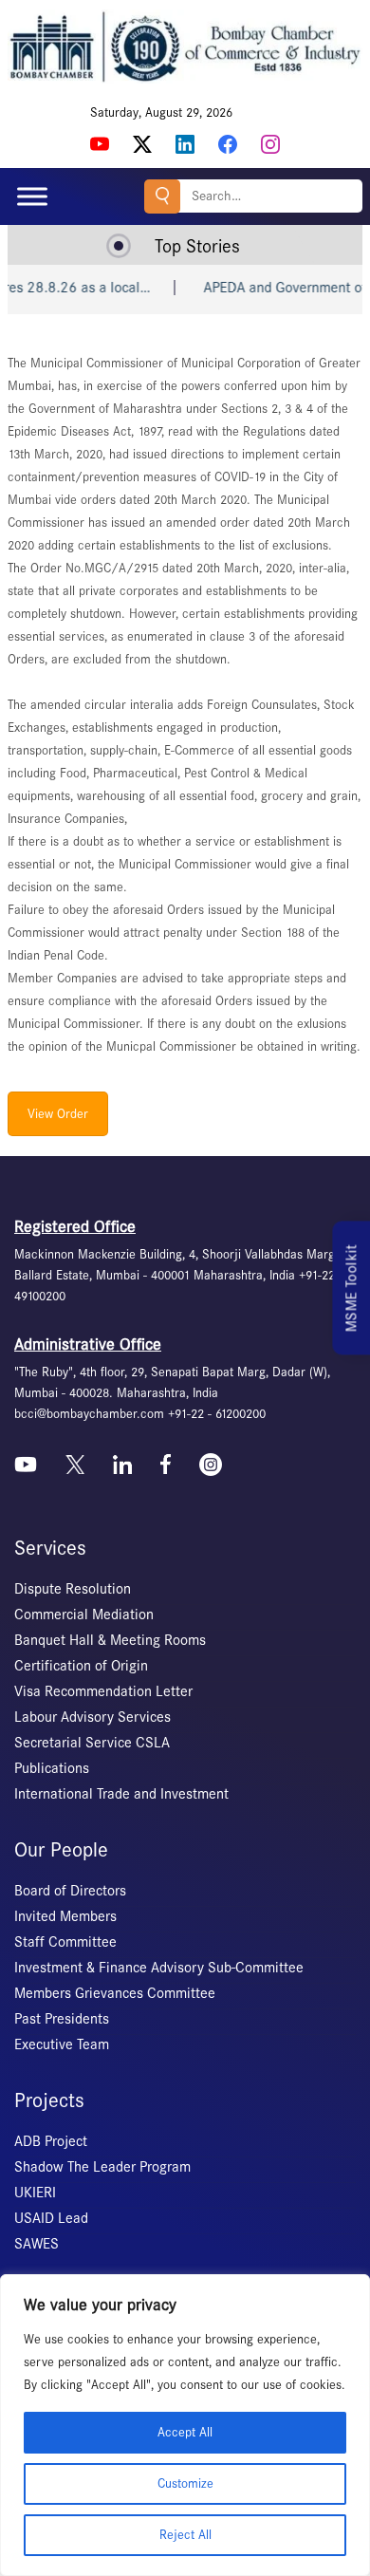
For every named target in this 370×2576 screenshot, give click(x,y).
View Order (58, 1114)
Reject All (185, 2535)
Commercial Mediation (84, 1615)
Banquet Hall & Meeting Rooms (110, 1640)
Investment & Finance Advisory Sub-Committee (159, 1968)
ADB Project (51, 2141)
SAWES (37, 2244)
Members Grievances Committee (115, 1993)
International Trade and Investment (121, 1794)
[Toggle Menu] (32, 196)
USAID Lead (51, 2218)
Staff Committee (65, 1942)
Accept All (185, 2432)
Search (162, 196)
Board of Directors (70, 1891)
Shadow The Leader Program (102, 2167)
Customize (185, 2483)
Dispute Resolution (73, 1589)
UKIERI (35, 2193)
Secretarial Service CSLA (92, 1743)
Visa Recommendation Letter (103, 1691)
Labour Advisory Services (92, 1717)
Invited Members (65, 1916)
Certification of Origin (81, 1666)
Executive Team (62, 2044)
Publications (52, 1768)
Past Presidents (62, 2019)
